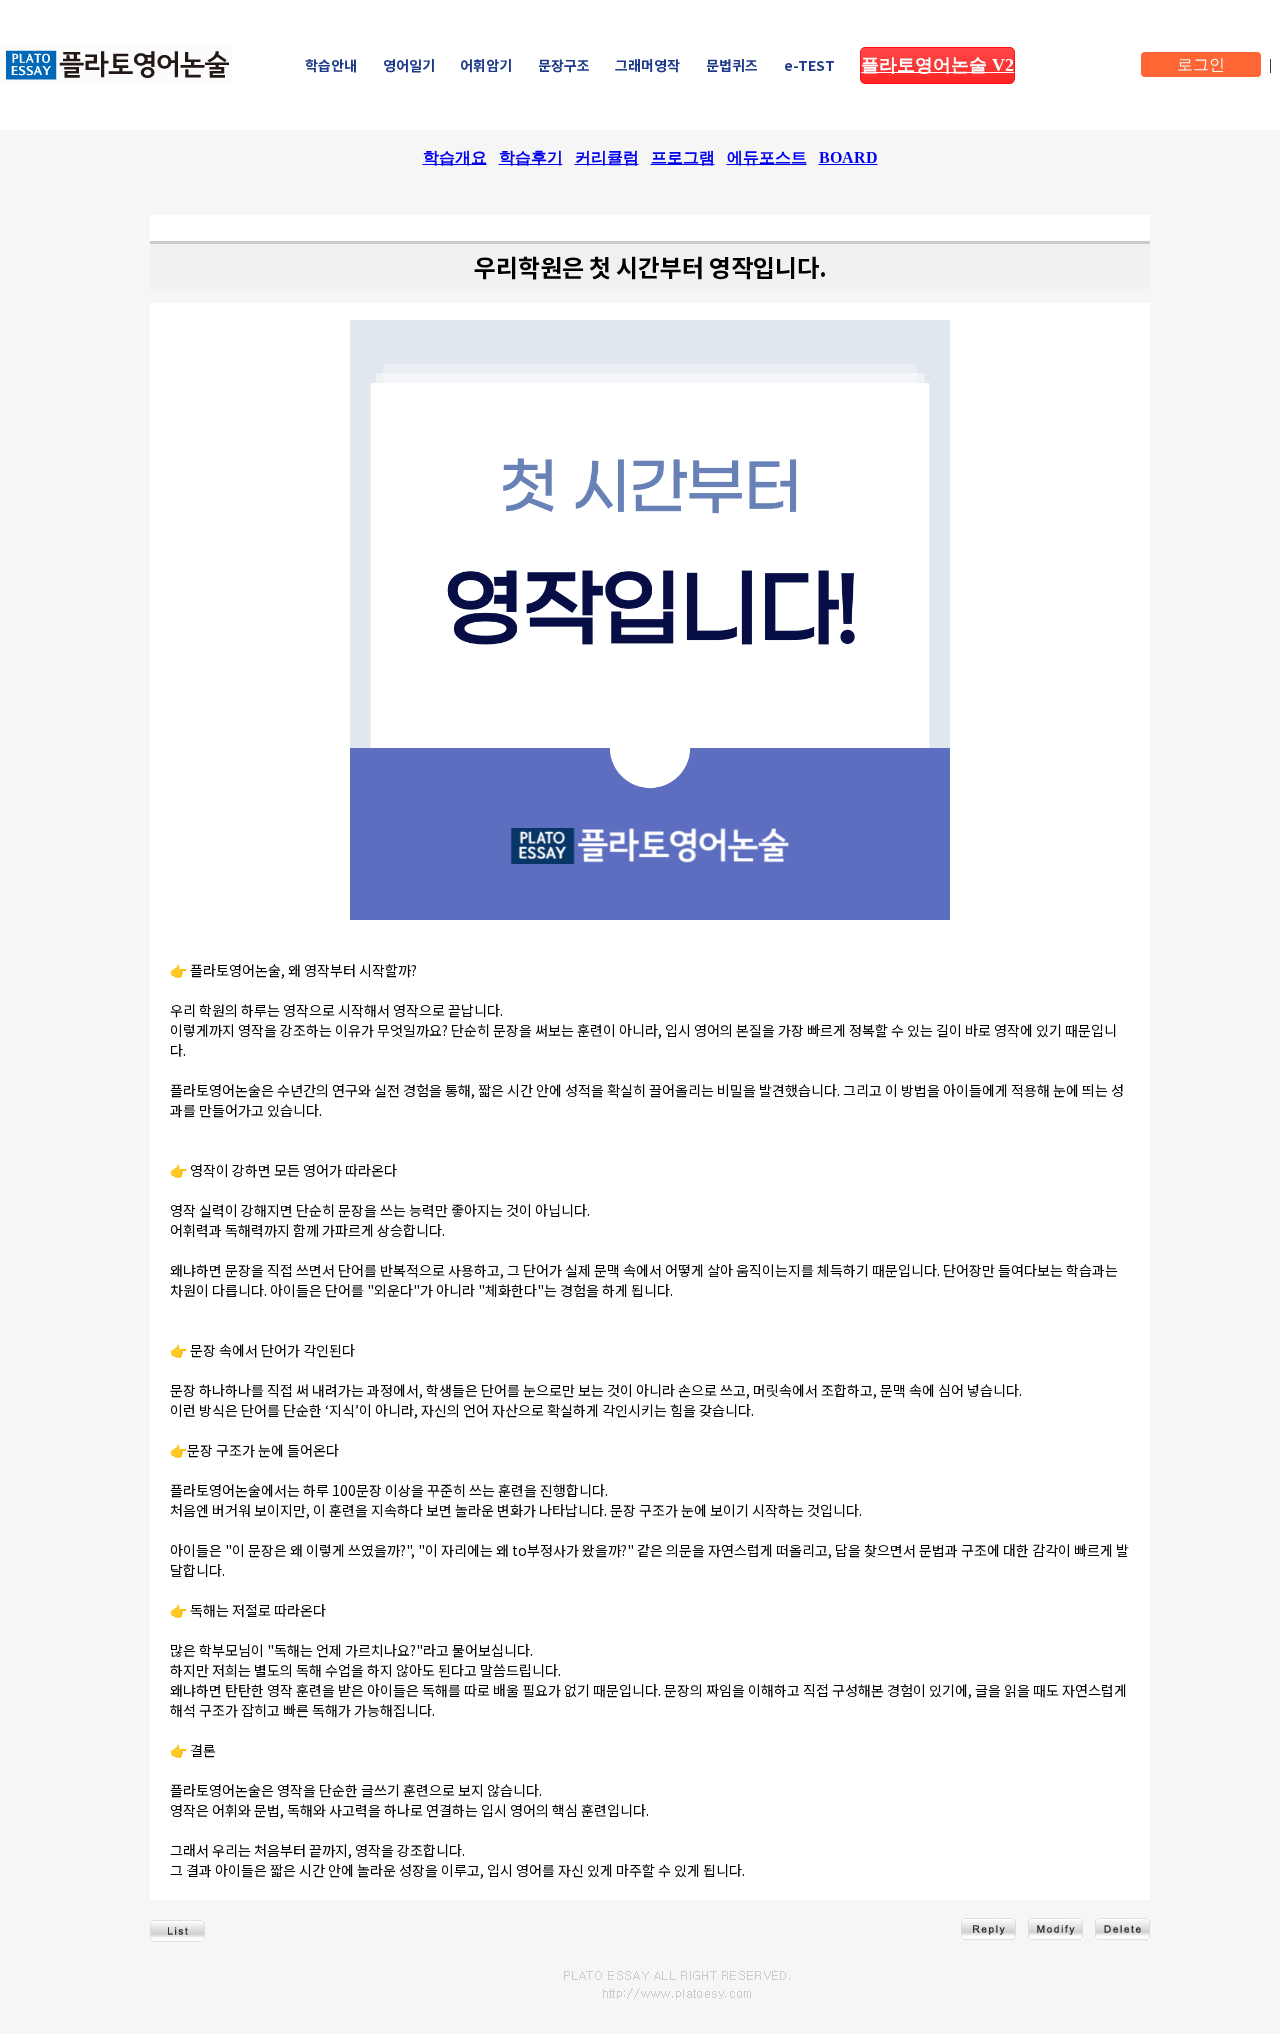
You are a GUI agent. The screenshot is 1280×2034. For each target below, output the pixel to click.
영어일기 (409, 65)
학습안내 (331, 65)
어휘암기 (486, 65)
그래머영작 (647, 65)
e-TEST (809, 65)
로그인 (1201, 64)
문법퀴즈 (732, 65)
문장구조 (564, 65)
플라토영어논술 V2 (937, 65)
